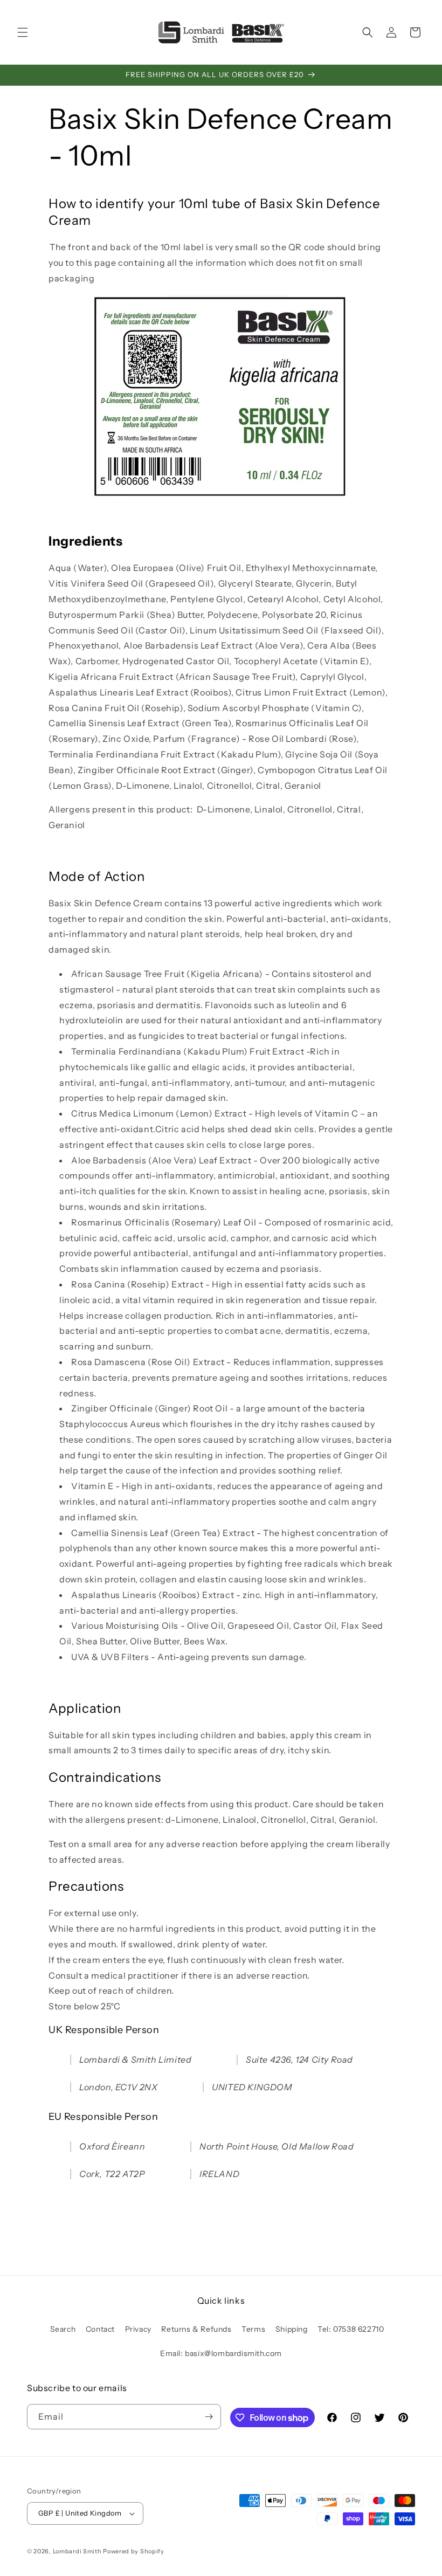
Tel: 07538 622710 (351, 2329)
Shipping (292, 2329)
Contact (100, 2329)
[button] (23, 32)
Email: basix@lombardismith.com (221, 2353)
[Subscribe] (209, 2417)
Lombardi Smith (77, 2551)
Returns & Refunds (196, 2329)
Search (63, 2329)
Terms (253, 2329)
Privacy (138, 2329)
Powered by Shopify (134, 2551)
